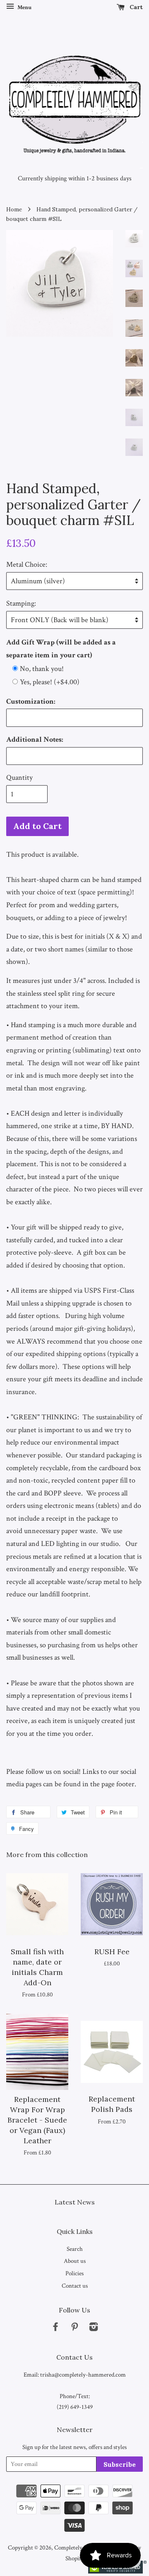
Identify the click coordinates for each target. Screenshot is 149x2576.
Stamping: (21, 603)
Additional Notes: (35, 739)
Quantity (19, 778)
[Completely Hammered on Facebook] (55, 2328)
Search (75, 2249)
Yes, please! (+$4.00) (50, 682)
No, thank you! (42, 669)
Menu (24, 7)
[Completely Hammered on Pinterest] (74, 2328)
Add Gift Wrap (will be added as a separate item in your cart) (61, 649)
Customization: (31, 701)
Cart (135, 7)
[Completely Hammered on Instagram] (94, 2328)
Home (14, 209)
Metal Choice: (27, 564)
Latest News (75, 2202)
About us (75, 2261)
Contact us (75, 2286)
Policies (74, 2273)
